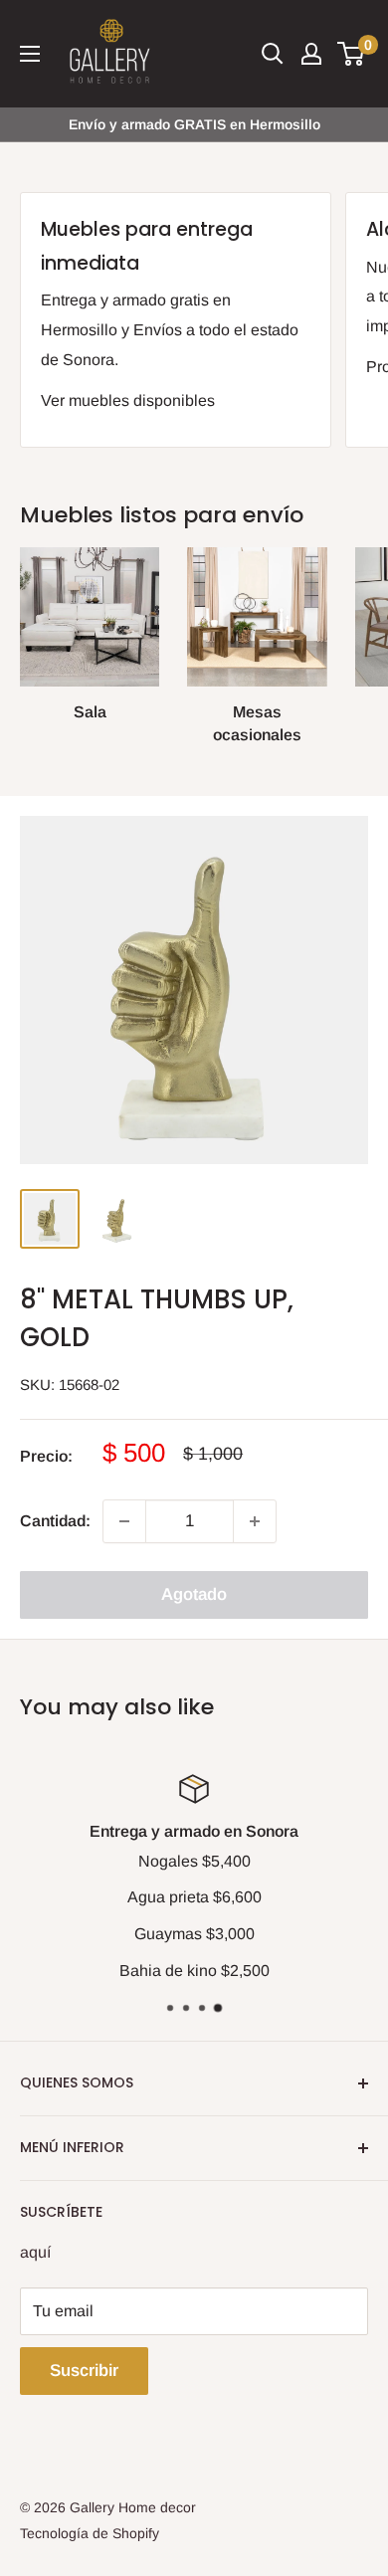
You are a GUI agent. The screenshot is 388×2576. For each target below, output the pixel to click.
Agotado (194, 1594)
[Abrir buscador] (273, 54)
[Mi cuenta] (311, 54)
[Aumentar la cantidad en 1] (255, 1521)
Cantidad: (55, 1521)
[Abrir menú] (30, 54)
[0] (352, 54)
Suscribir (84, 2371)
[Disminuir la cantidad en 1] (124, 1521)
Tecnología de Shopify (90, 2533)
